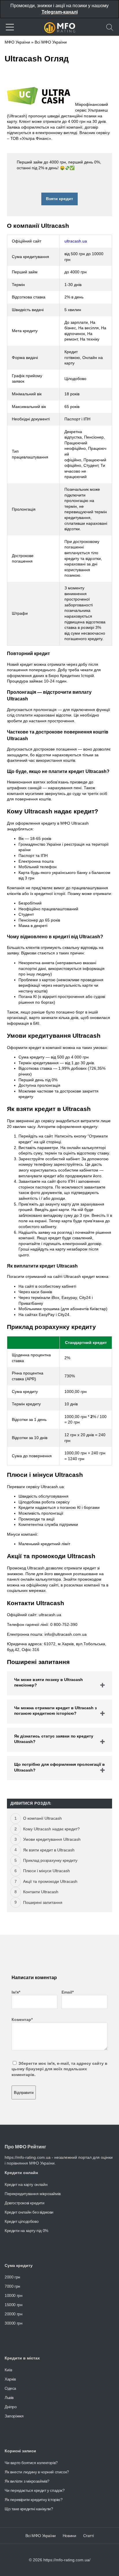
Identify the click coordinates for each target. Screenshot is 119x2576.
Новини (69, 2536)
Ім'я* (16, 1992)
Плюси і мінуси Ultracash (47, 1871)
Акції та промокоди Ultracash (50, 1881)
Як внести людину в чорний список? (37, 2472)
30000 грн (13, 2323)
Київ (8, 2370)
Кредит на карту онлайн (26, 2184)
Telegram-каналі (60, 12)
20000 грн (13, 2314)
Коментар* (22, 2020)
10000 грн (13, 2295)
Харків (10, 2379)
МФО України (17, 42)
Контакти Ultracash (41, 1892)
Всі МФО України (51, 42)
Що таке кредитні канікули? (29, 2509)
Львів (9, 2398)
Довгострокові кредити (25, 2203)
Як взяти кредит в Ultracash (49, 1850)
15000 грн (13, 2305)
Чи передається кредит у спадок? (35, 2490)
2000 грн (12, 2277)
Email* (68, 1992)
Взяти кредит (59, 199)
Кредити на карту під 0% (26, 2231)
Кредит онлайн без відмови (29, 2212)
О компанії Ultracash (42, 1818)
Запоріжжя (14, 2416)
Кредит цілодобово (22, 2221)
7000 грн (12, 2286)
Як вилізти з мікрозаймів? (27, 2481)
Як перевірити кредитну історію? (34, 2500)
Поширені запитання (43, 1902)
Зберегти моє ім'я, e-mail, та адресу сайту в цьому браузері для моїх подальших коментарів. (59, 2069)
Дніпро (11, 2407)
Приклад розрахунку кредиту (50, 1860)
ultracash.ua (76, 241)
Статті (89, 2536)
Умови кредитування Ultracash (52, 1839)
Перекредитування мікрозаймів (33, 2194)
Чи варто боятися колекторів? (31, 2463)
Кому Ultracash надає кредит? (51, 1829)
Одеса (10, 2388)
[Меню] (10, 27)
